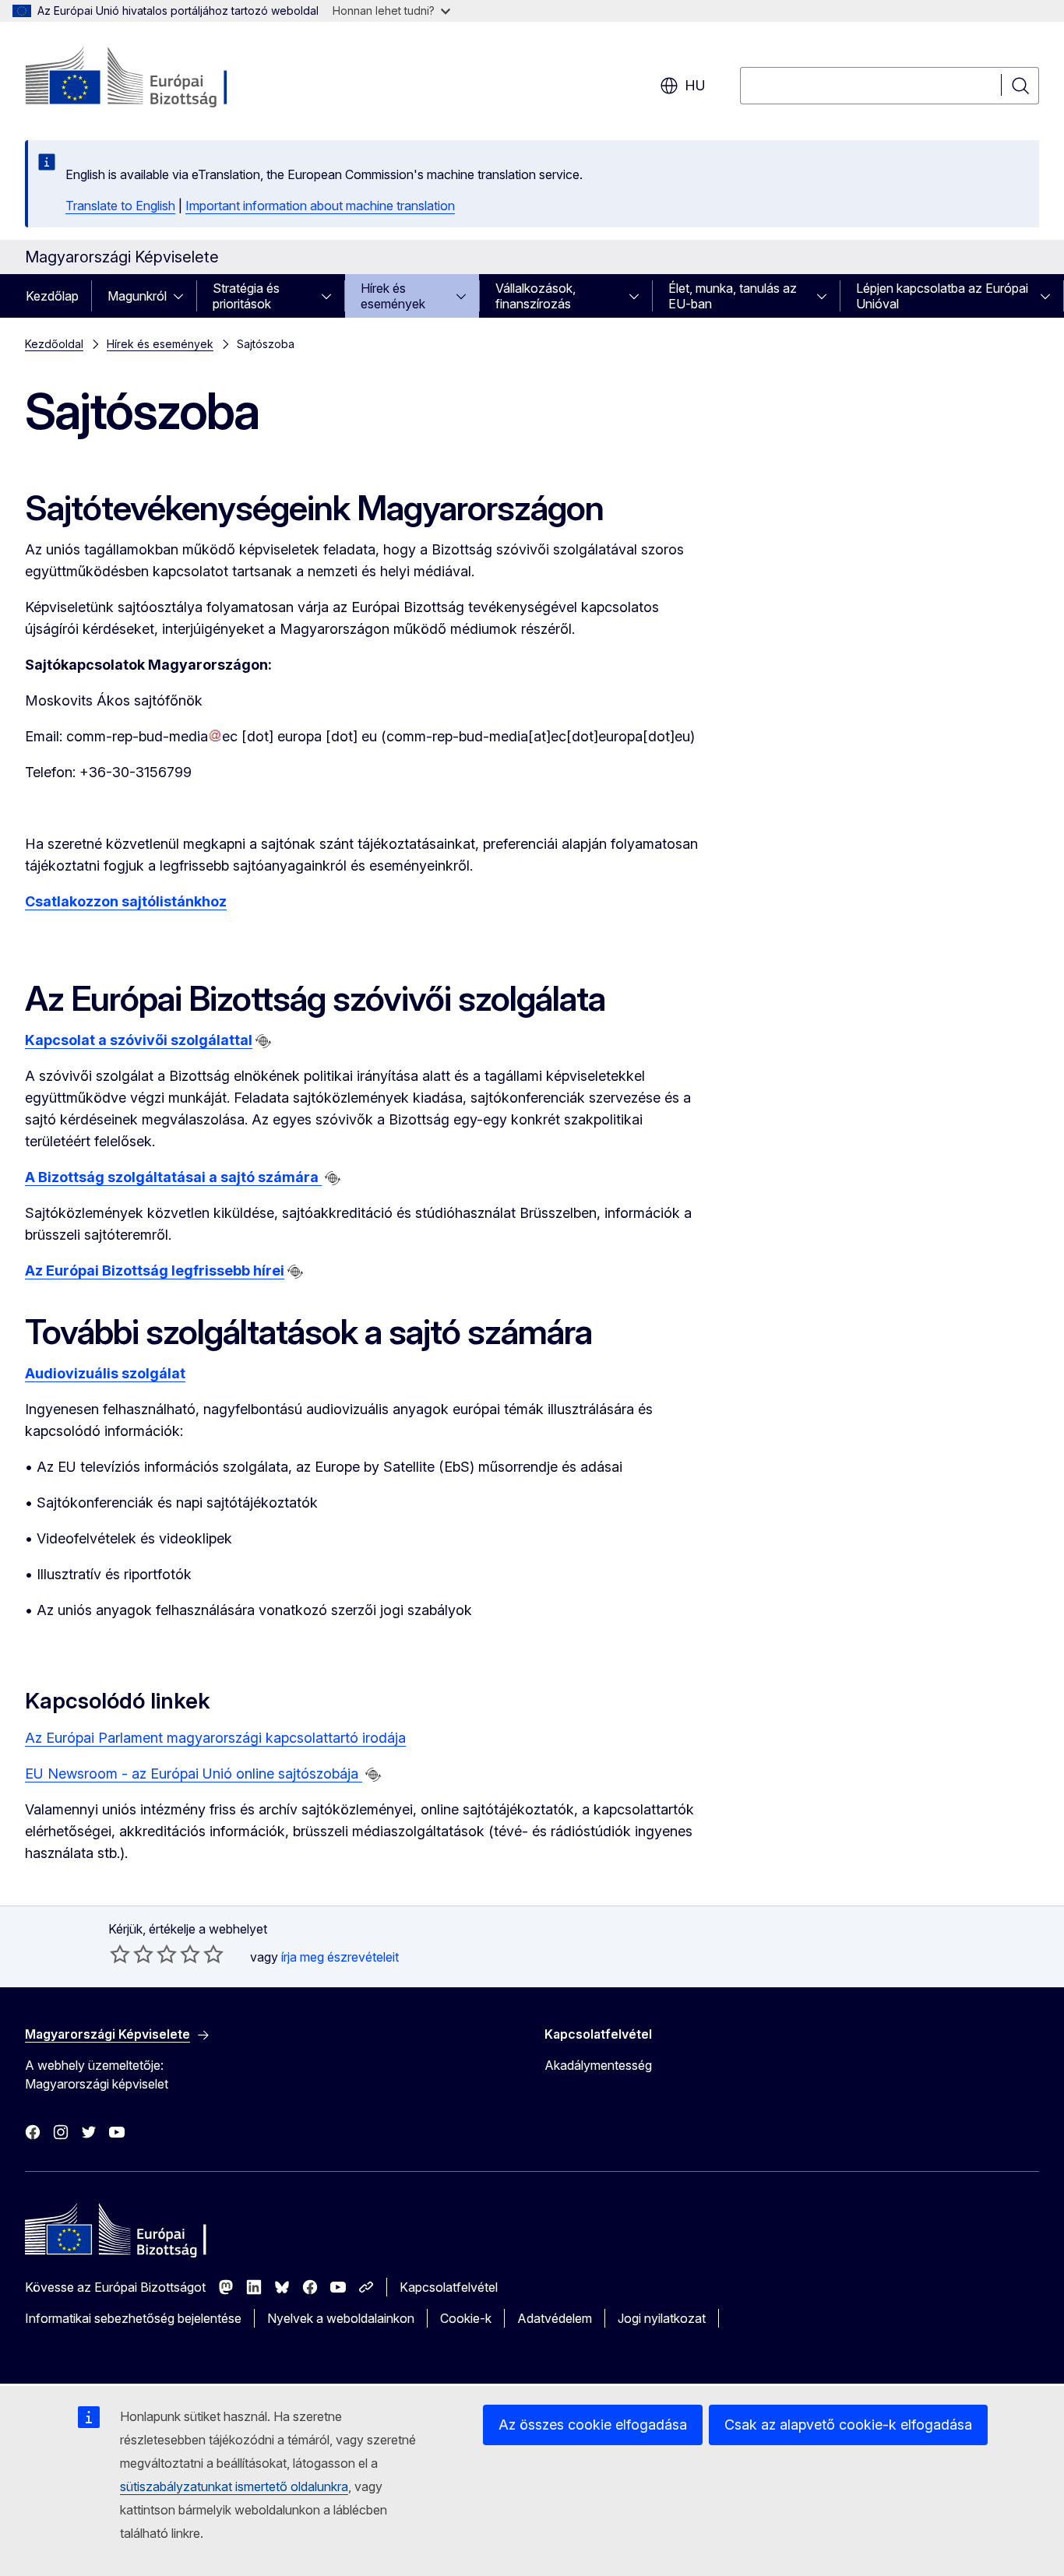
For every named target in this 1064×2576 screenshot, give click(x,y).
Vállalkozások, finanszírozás (536, 296)
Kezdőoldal (54, 344)
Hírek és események (393, 296)
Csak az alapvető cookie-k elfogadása (848, 2425)
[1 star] (120, 1954)
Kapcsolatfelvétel (449, 2287)
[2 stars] (132, 1954)
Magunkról (137, 296)
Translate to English (120, 206)
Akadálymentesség (598, 2065)
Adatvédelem (555, 2318)
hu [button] (695, 85)
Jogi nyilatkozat (662, 2318)
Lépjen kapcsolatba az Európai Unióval (942, 296)
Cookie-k (466, 2318)
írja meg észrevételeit (340, 1957)
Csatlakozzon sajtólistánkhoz (126, 901)
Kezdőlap (52, 296)
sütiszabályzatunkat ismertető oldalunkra (234, 2486)
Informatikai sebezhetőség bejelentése (133, 2318)
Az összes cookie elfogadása (593, 2425)
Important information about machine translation (320, 206)
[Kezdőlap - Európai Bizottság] (151, 78)
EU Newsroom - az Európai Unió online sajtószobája (194, 1774)
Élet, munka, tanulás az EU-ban (733, 296)
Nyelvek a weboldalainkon (341, 2318)
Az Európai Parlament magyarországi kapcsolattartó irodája (215, 1738)
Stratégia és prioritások (246, 296)
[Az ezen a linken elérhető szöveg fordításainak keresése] (263, 1041)
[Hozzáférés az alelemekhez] (183, 296)
